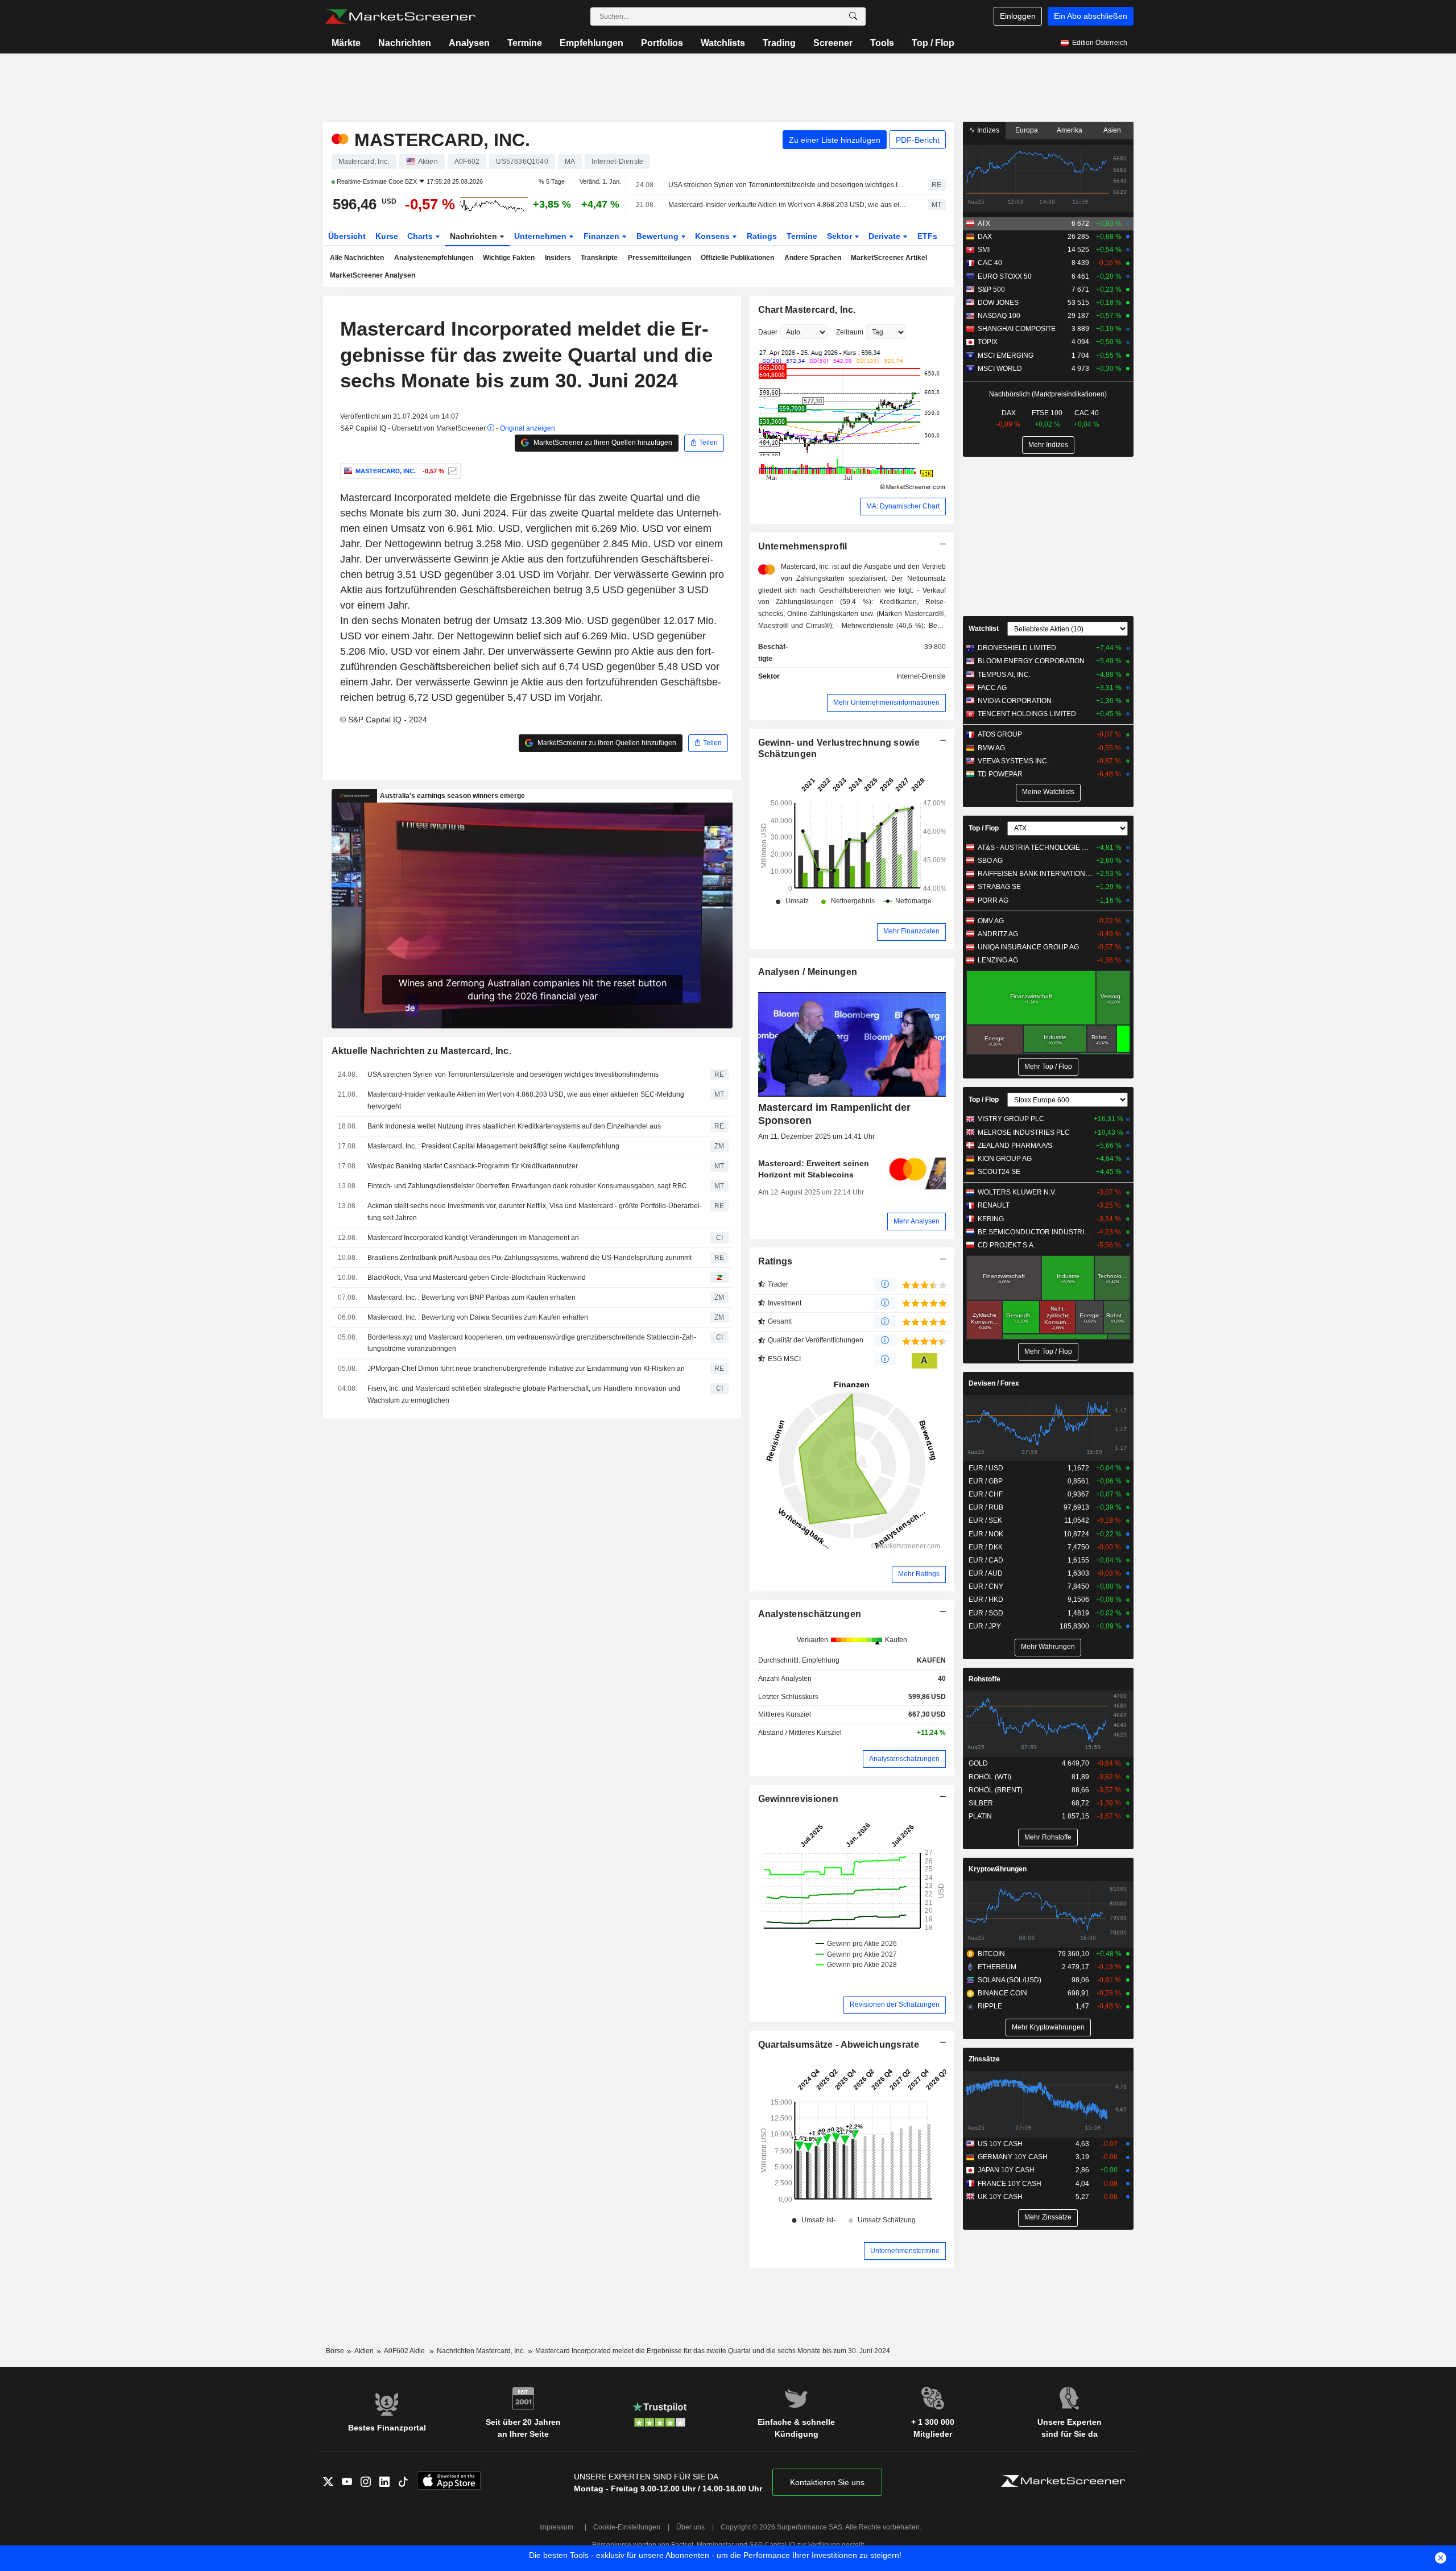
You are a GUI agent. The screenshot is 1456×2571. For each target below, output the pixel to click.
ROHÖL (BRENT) (996, 1790)
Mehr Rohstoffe (1048, 1837)
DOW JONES (998, 303)
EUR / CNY (986, 1586)
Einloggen (1018, 16)
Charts (421, 236)
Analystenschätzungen (810, 1614)
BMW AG (991, 748)
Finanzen (603, 236)
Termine (525, 43)
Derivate (886, 236)
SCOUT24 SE (999, 1172)
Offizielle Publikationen (737, 258)
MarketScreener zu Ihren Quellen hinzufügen (602, 443)
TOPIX (988, 342)
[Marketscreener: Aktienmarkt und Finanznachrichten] (400, 16)
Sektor (841, 236)
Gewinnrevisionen (799, 1799)
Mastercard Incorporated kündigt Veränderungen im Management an (473, 1238)
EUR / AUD (986, 1573)
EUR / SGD (986, 1613)
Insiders (558, 258)
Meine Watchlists (1048, 792)
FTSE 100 (1047, 413)
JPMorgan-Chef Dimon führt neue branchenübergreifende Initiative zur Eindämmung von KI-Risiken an (526, 1369)
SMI (984, 250)
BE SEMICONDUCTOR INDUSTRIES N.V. (1035, 1232)
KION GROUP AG (1005, 1159)
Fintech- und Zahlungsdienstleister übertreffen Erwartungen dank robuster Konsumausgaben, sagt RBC (527, 1186)
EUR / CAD (986, 1560)
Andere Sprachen (813, 258)
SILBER (981, 1803)
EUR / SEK (985, 1520)
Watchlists (723, 43)
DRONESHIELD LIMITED (1017, 648)
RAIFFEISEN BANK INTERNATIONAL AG (1035, 874)
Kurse (387, 236)
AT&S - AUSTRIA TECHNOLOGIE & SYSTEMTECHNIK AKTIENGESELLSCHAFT (1035, 848)
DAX (985, 237)
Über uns (690, 2527)
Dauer (768, 332)
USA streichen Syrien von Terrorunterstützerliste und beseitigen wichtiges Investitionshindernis (788, 185)
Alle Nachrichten (357, 258)
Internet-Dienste (921, 676)
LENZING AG (998, 960)
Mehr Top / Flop (1048, 1067)
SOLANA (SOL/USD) (1010, 1980)
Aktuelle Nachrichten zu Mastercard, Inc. (421, 1051)
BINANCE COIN (1002, 1993)
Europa (1027, 130)
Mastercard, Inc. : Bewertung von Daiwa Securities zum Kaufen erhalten (478, 1317)
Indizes (987, 130)
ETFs (927, 236)
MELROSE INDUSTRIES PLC (1024, 1132)
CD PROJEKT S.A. (1006, 1245)
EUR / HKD (986, 1599)
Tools (882, 43)
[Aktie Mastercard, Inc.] (451, 471)
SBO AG (990, 861)
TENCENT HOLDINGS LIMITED (1027, 714)
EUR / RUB (986, 1507)
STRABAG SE (999, 887)
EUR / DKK (986, 1547)
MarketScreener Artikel (889, 258)
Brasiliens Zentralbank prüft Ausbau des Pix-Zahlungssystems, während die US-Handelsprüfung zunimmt (530, 1258)
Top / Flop (933, 43)
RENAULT (994, 1205)
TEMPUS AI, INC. (1004, 675)
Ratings (762, 236)
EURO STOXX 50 (1005, 276)
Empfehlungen (591, 43)
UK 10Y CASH (1000, 2197)
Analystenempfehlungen (434, 258)
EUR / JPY (985, 1626)
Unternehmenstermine (905, 2251)
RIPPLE (990, 2006)
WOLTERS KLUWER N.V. (1017, 1192)
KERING (991, 1219)
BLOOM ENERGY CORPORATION (1031, 661)
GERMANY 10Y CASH (1013, 2157)
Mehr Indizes (1048, 445)
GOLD (978, 1763)
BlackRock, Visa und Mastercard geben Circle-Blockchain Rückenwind (477, 1278)
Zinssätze (984, 2059)
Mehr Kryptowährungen (1048, 2027)
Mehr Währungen (1048, 1647)
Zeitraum (850, 332)
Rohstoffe (985, 1679)
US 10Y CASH (1000, 2144)
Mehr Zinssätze (1048, 2217)
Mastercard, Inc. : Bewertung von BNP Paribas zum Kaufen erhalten (471, 1297)
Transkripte (599, 258)
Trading (779, 43)
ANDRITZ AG (998, 934)
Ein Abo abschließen (1091, 16)
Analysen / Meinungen (808, 972)
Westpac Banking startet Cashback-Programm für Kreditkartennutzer (473, 1166)
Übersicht (347, 236)
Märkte (346, 43)
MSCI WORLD (1000, 369)
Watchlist (984, 629)
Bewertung (659, 236)
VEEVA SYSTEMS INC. (1013, 761)
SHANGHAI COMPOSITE (1017, 329)
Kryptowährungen (998, 1869)
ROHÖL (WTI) (990, 1777)
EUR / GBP (986, 1481)
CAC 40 (990, 263)
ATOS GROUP (1000, 734)
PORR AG (993, 900)
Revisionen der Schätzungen (895, 2004)
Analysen (469, 43)
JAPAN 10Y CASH (1006, 2170)
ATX (984, 224)
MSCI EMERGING (1006, 356)
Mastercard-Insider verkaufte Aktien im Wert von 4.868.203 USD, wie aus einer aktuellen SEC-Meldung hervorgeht (788, 205)
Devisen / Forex (994, 1383)
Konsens (713, 236)
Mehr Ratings (919, 1574)
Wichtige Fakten (509, 258)
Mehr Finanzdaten (911, 931)
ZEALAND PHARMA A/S (1015, 1146)
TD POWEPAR (1000, 774)
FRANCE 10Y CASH (1010, 2184)
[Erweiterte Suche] (853, 16)
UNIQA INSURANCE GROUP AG (1028, 947)
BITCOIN (991, 1954)
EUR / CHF (986, 1494)
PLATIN (980, 1816)
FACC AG (992, 688)
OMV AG (991, 921)
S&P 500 (991, 290)
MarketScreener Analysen (373, 275)
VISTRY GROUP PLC (1011, 1119)
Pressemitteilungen (659, 258)
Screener (833, 43)
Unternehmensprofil (803, 546)
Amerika (1070, 130)
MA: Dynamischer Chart (903, 506)
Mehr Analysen (917, 1221)
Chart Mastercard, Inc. (807, 310)
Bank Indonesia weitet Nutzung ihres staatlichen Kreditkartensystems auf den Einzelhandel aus (514, 1126)
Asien (1112, 130)
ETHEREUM (997, 1967)
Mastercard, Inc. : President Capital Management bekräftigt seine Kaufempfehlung (493, 1146)
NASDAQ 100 (999, 316)
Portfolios (662, 43)
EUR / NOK (986, 1534)
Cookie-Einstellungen (627, 2527)
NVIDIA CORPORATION (1015, 701)
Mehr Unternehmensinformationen (886, 702)
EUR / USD (986, 1468)
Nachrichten (405, 43)
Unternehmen (541, 236)
